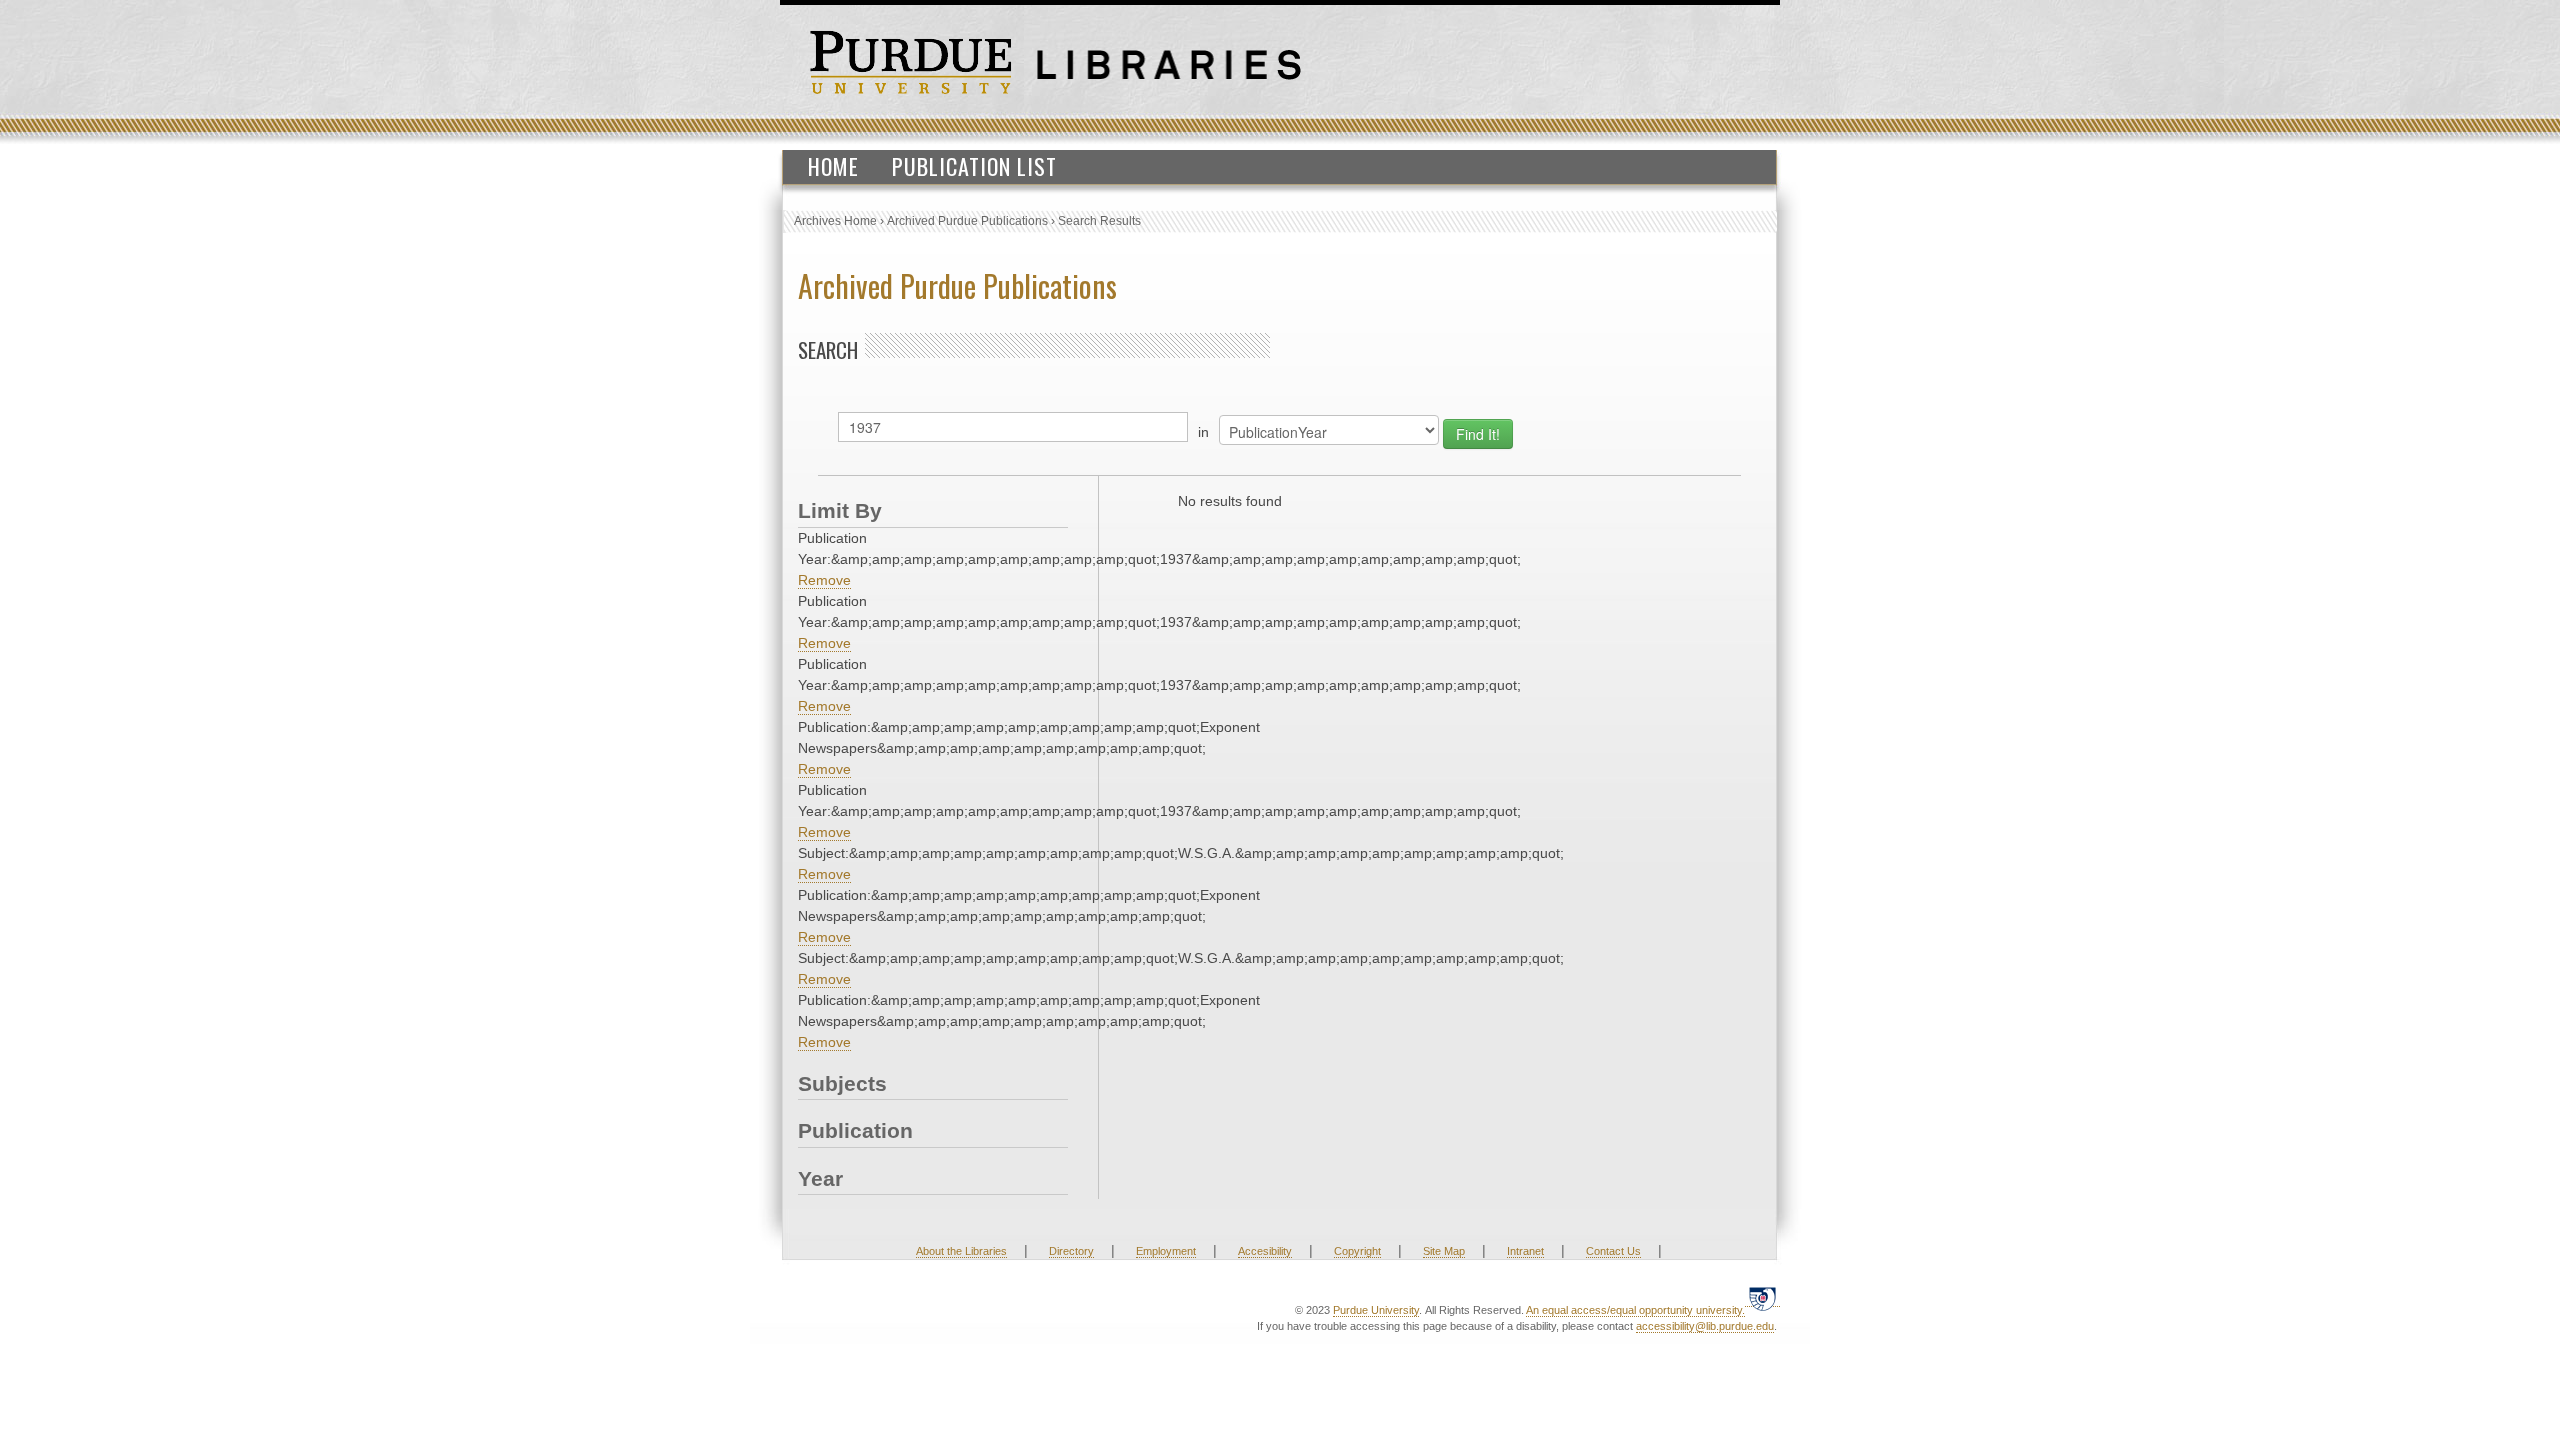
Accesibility (1265, 1251)
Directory (1071, 1251)
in (1203, 432)
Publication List (974, 166)
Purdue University (1376, 1310)
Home (833, 166)
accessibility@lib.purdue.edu (1705, 1326)
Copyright (1357, 1251)
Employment (1166, 1251)
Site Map (1444, 1251)
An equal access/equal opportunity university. (1635, 1310)
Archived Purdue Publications (967, 221)
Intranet (1525, 1251)
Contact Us (1613, 1251)
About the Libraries (961, 1251)
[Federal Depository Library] (1762, 1298)
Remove (824, 580)
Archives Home (835, 221)
